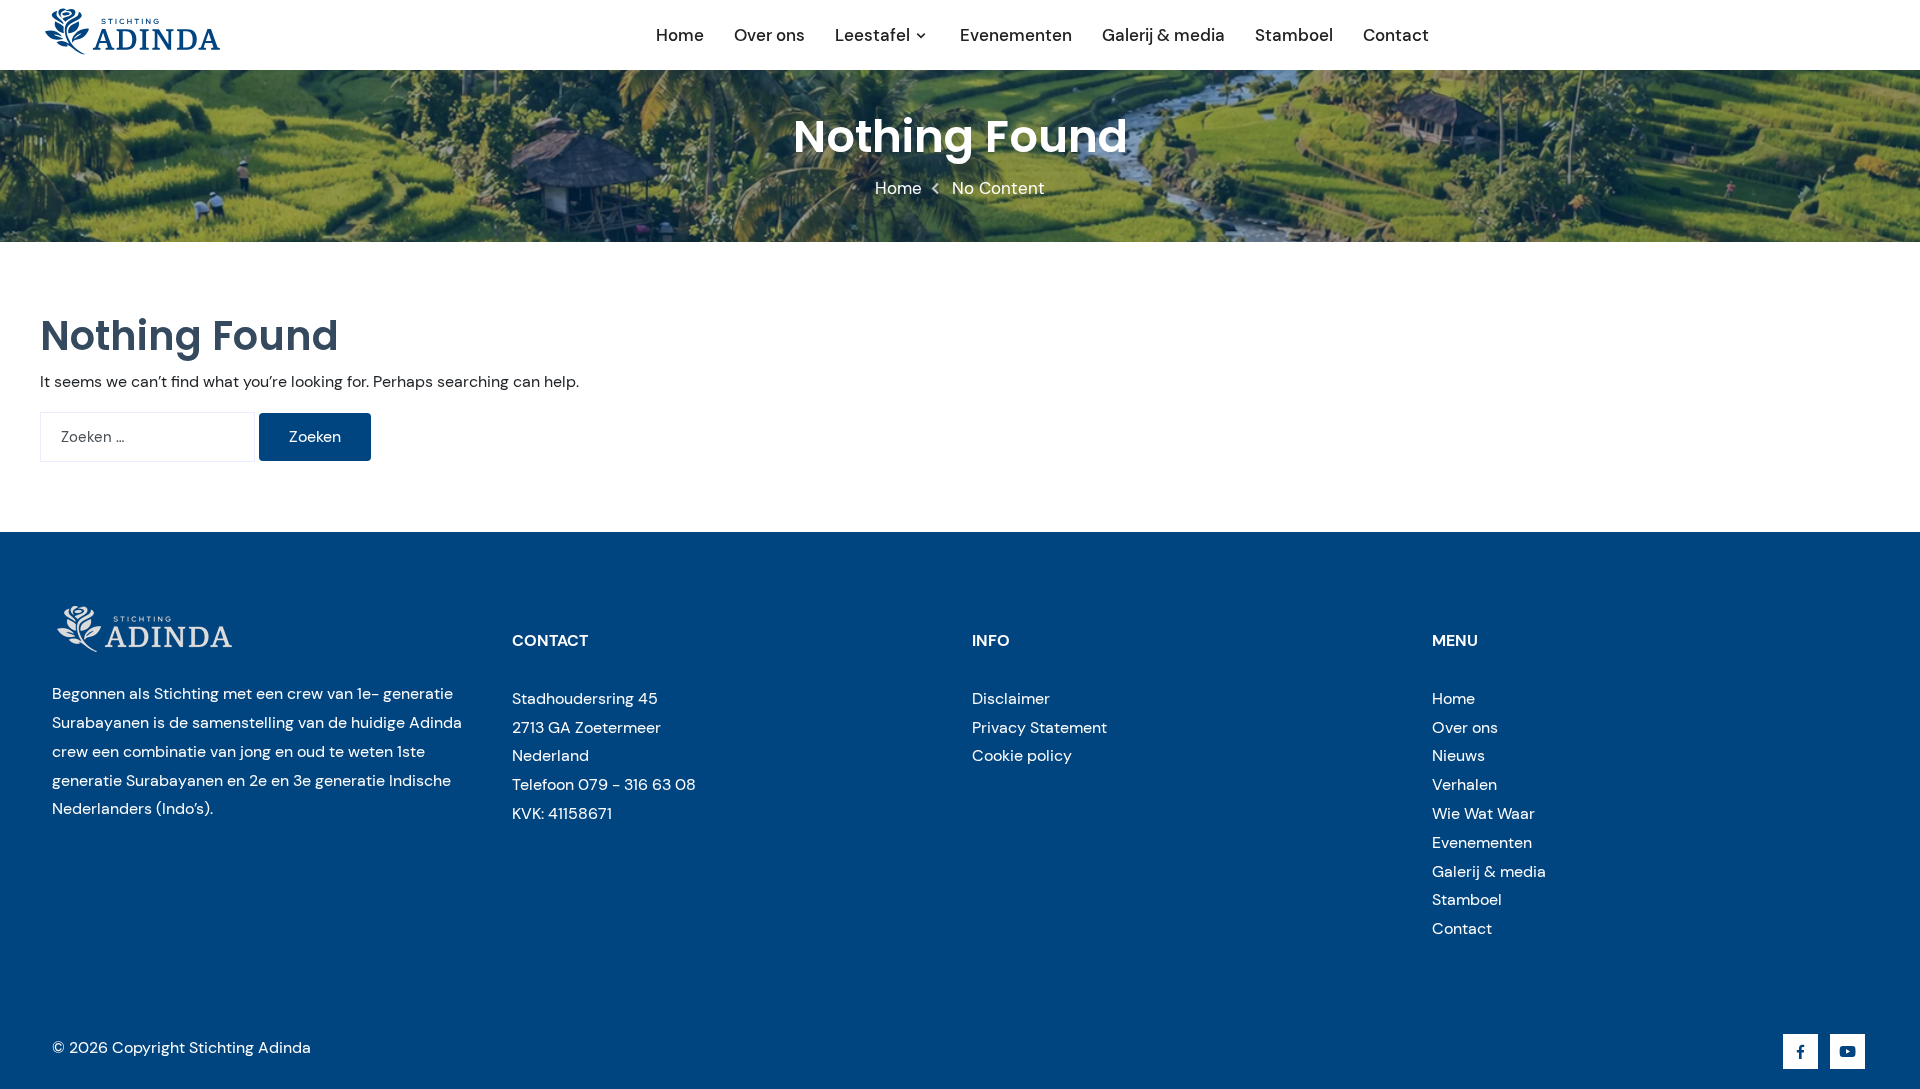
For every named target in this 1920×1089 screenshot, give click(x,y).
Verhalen (1464, 784)
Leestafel (872, 35)
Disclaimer (1011, 698)
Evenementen (1016, 35)
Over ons (769, 35)
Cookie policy (1022, 755)
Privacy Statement (1039, 727)
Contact (1396, 35)
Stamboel (1294, 35)
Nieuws (1458, 755)
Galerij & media (1163, 35)
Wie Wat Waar (1483, 813)
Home (680, 35)
